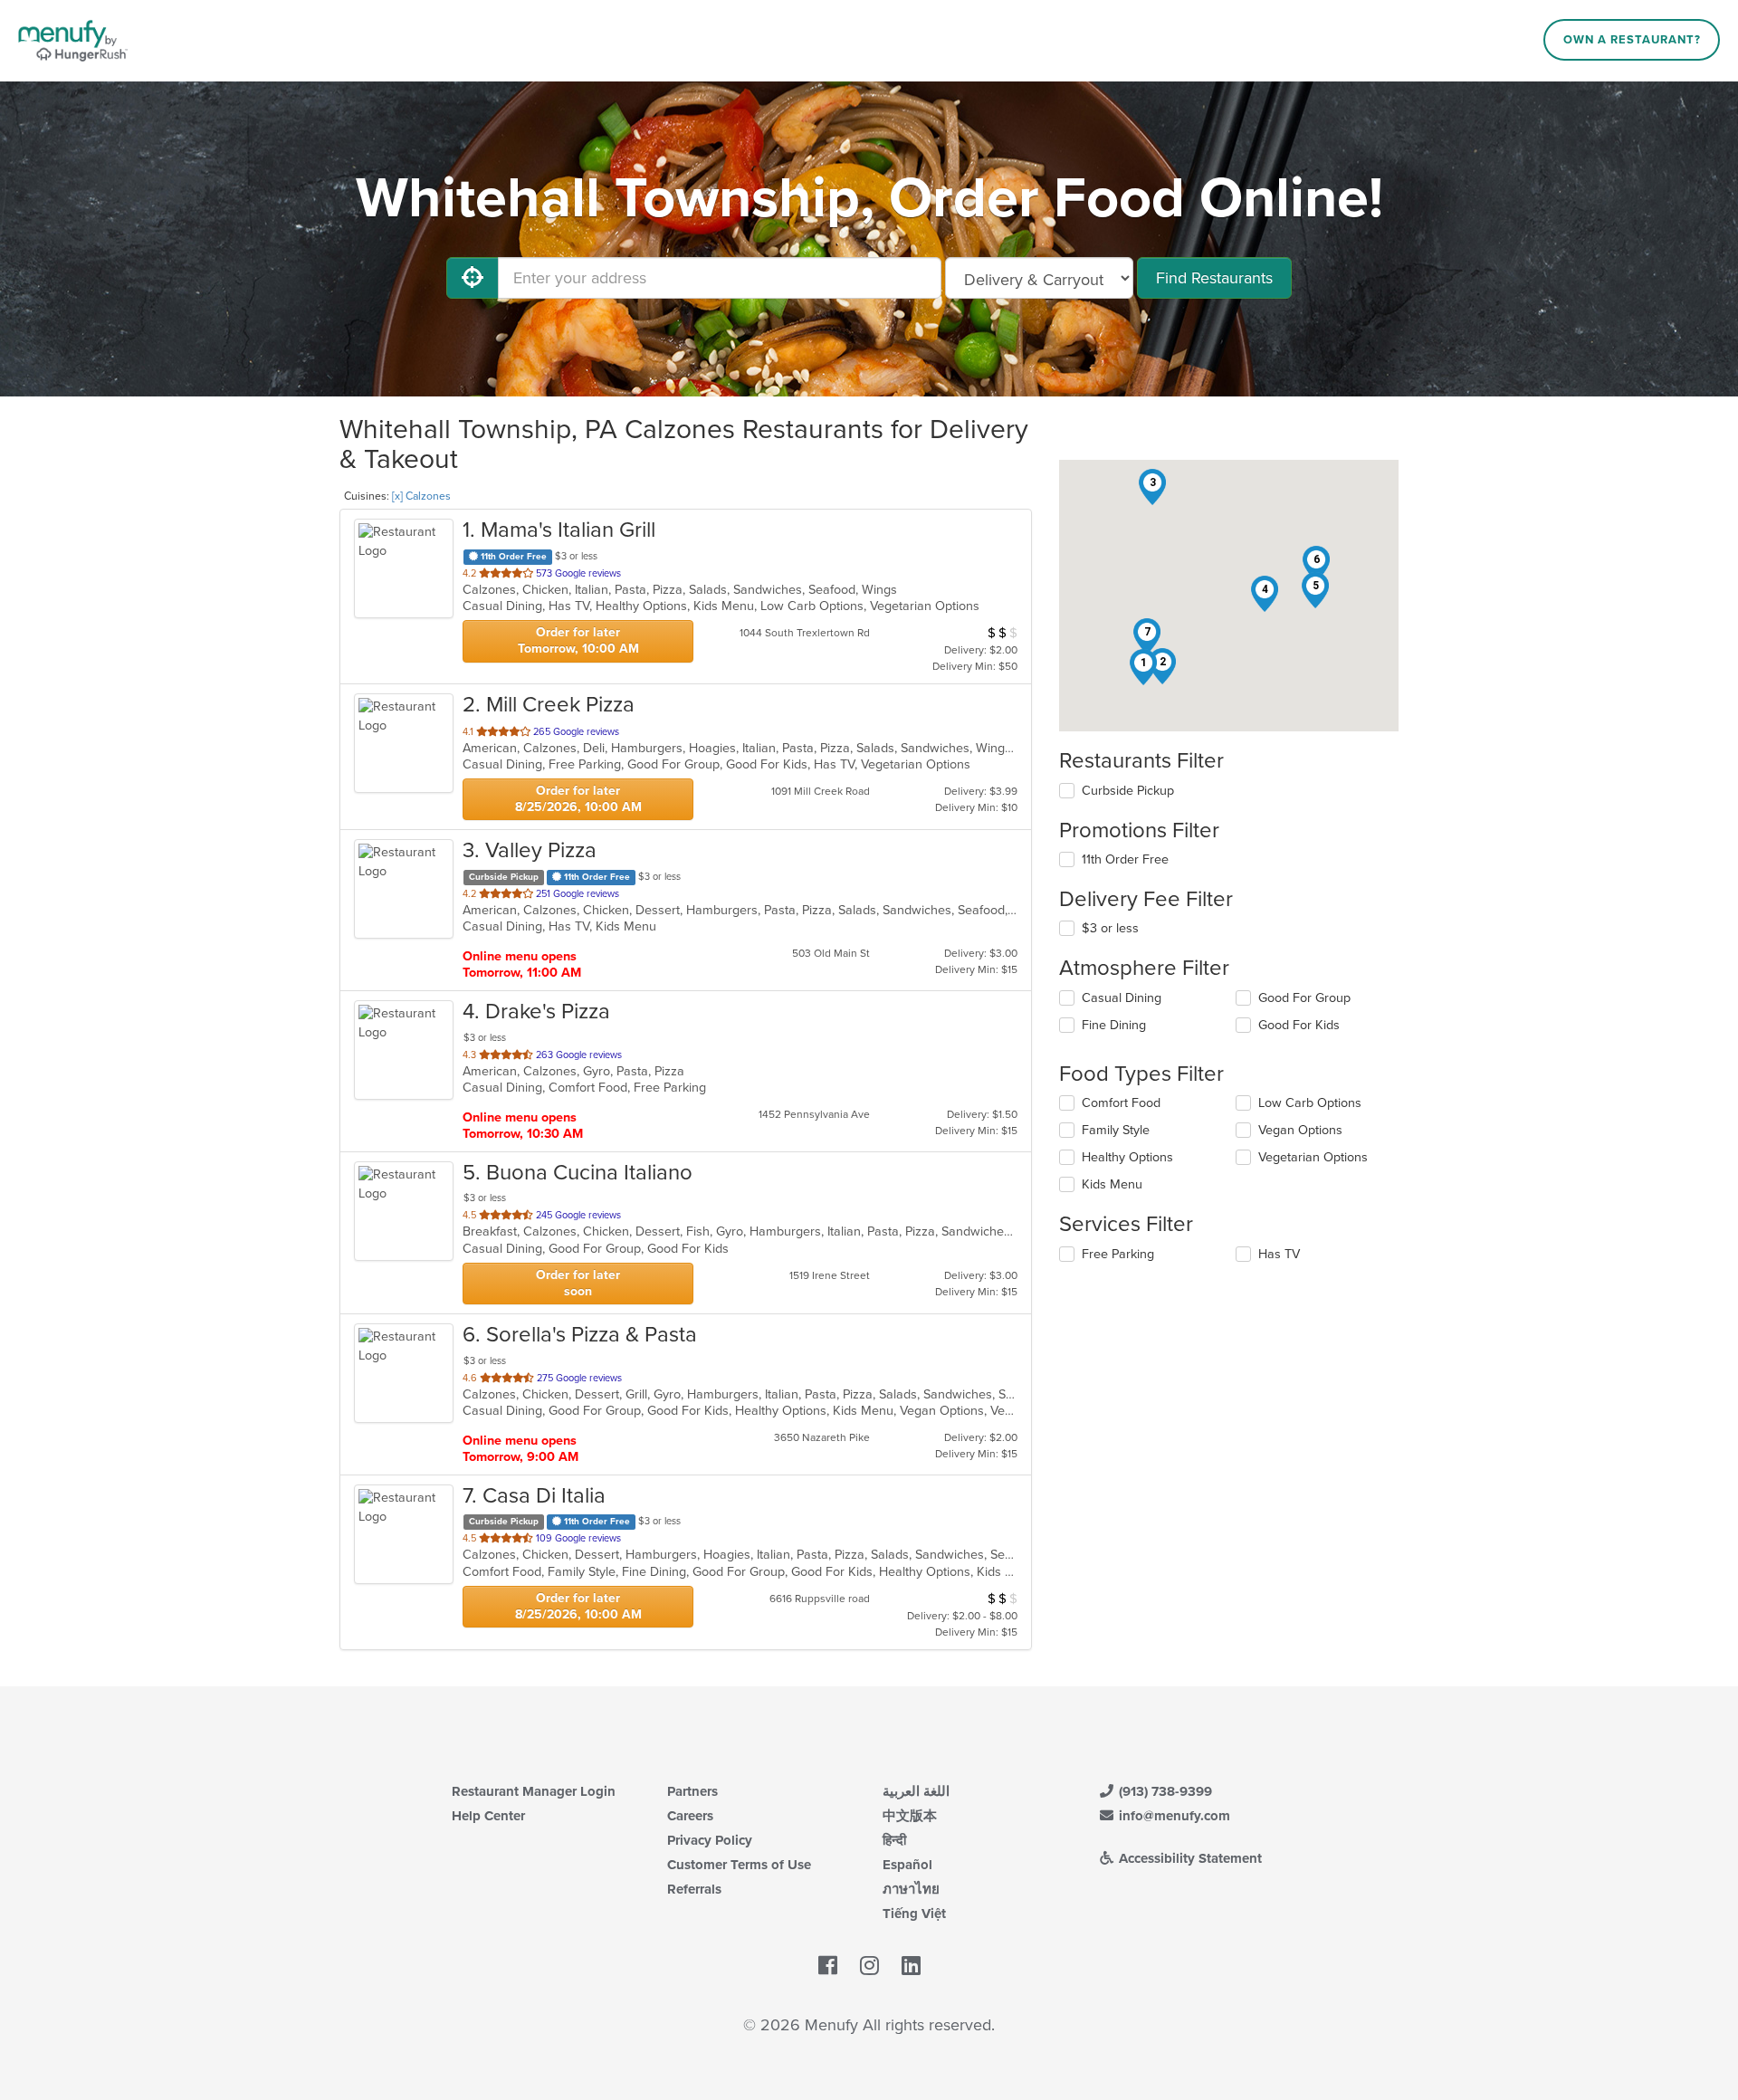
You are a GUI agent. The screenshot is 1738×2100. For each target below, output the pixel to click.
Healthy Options (1127, 1157)
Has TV (1279, 1254)
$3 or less (1110, 928)
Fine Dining (1114, 1025)
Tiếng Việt (914, 1914)
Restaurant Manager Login (534, 1791)
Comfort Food (1121, 1103)
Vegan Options (1300, 1130)
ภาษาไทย (911, 1889)
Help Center (488, 1816)
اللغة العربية (916, 1791)
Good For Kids (1299, 1025)
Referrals (694, 1889)
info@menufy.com (1173, 1816)
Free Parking (1118, 1254)
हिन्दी (894, 1840)
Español (907, 1865)
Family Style (1116, 1130)
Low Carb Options (1310, 1103)
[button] (1143, 667)
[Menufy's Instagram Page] (869, 1966)
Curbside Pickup (1128, 791)
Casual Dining (1122, 998)
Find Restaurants (1214, 278)
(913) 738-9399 (1164, 1791)
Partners (692, 1791)
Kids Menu (1112, 1184)
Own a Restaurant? (1632, 40)
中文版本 (910, 1816)
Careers (690, 1816)
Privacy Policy (710, 1840)
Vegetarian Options (1313, 1157)
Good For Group (1304, 998)
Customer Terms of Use (739, 1865)
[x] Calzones (421, 496)
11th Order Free (1125, 859)
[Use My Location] (473, 278)
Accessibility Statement (1189, 1858)
